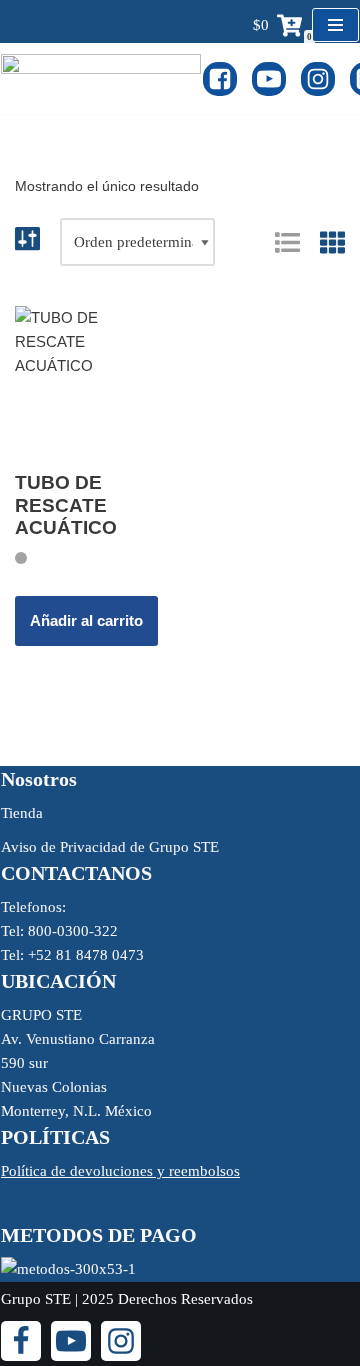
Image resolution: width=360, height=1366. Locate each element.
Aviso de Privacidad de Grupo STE (110, 847)
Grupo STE (36, 1299)
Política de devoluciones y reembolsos (120, 1171)
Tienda (22, 813)
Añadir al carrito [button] (86, 620)
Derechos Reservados (185, 1299)
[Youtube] (269, 79)
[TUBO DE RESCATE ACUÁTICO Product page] (90, 381)
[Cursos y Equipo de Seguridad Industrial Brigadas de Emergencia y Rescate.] (101, 78)
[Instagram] (318, 79)
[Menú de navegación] (335, 25)
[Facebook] (220, 79)
